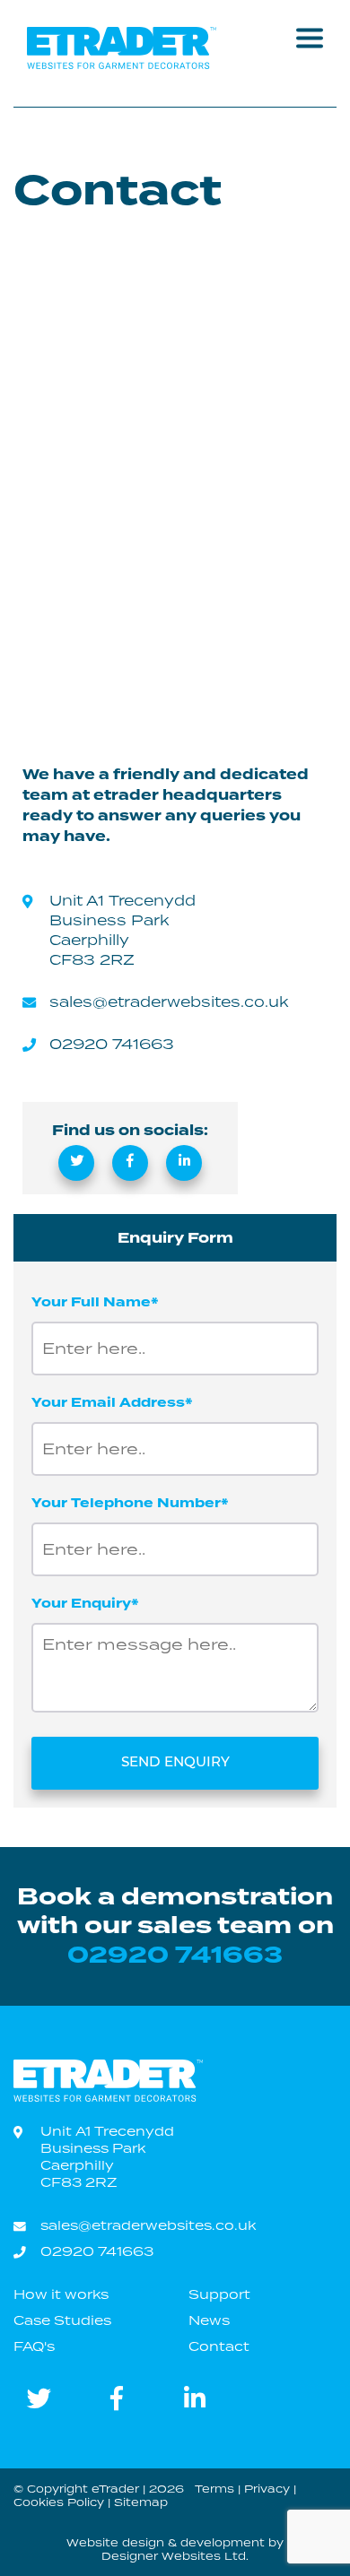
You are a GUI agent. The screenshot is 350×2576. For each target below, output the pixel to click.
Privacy (267, 2489)
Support (219, 2294)
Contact (219, 2346)
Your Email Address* (112, 1403)
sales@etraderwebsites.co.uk (169, 1002)
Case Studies (62, 2320)
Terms (214, 2489)
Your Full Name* (95, 1302)
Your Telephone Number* (130, 1503)
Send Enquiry (175, 1763)
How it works (61, 2294)
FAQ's (34, 2346)
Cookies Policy (59, 2502)
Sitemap (141, 2502)
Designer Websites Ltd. (175, 2556)
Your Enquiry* (85, 1604)
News (209, 2320)
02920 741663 (112, 1044)
